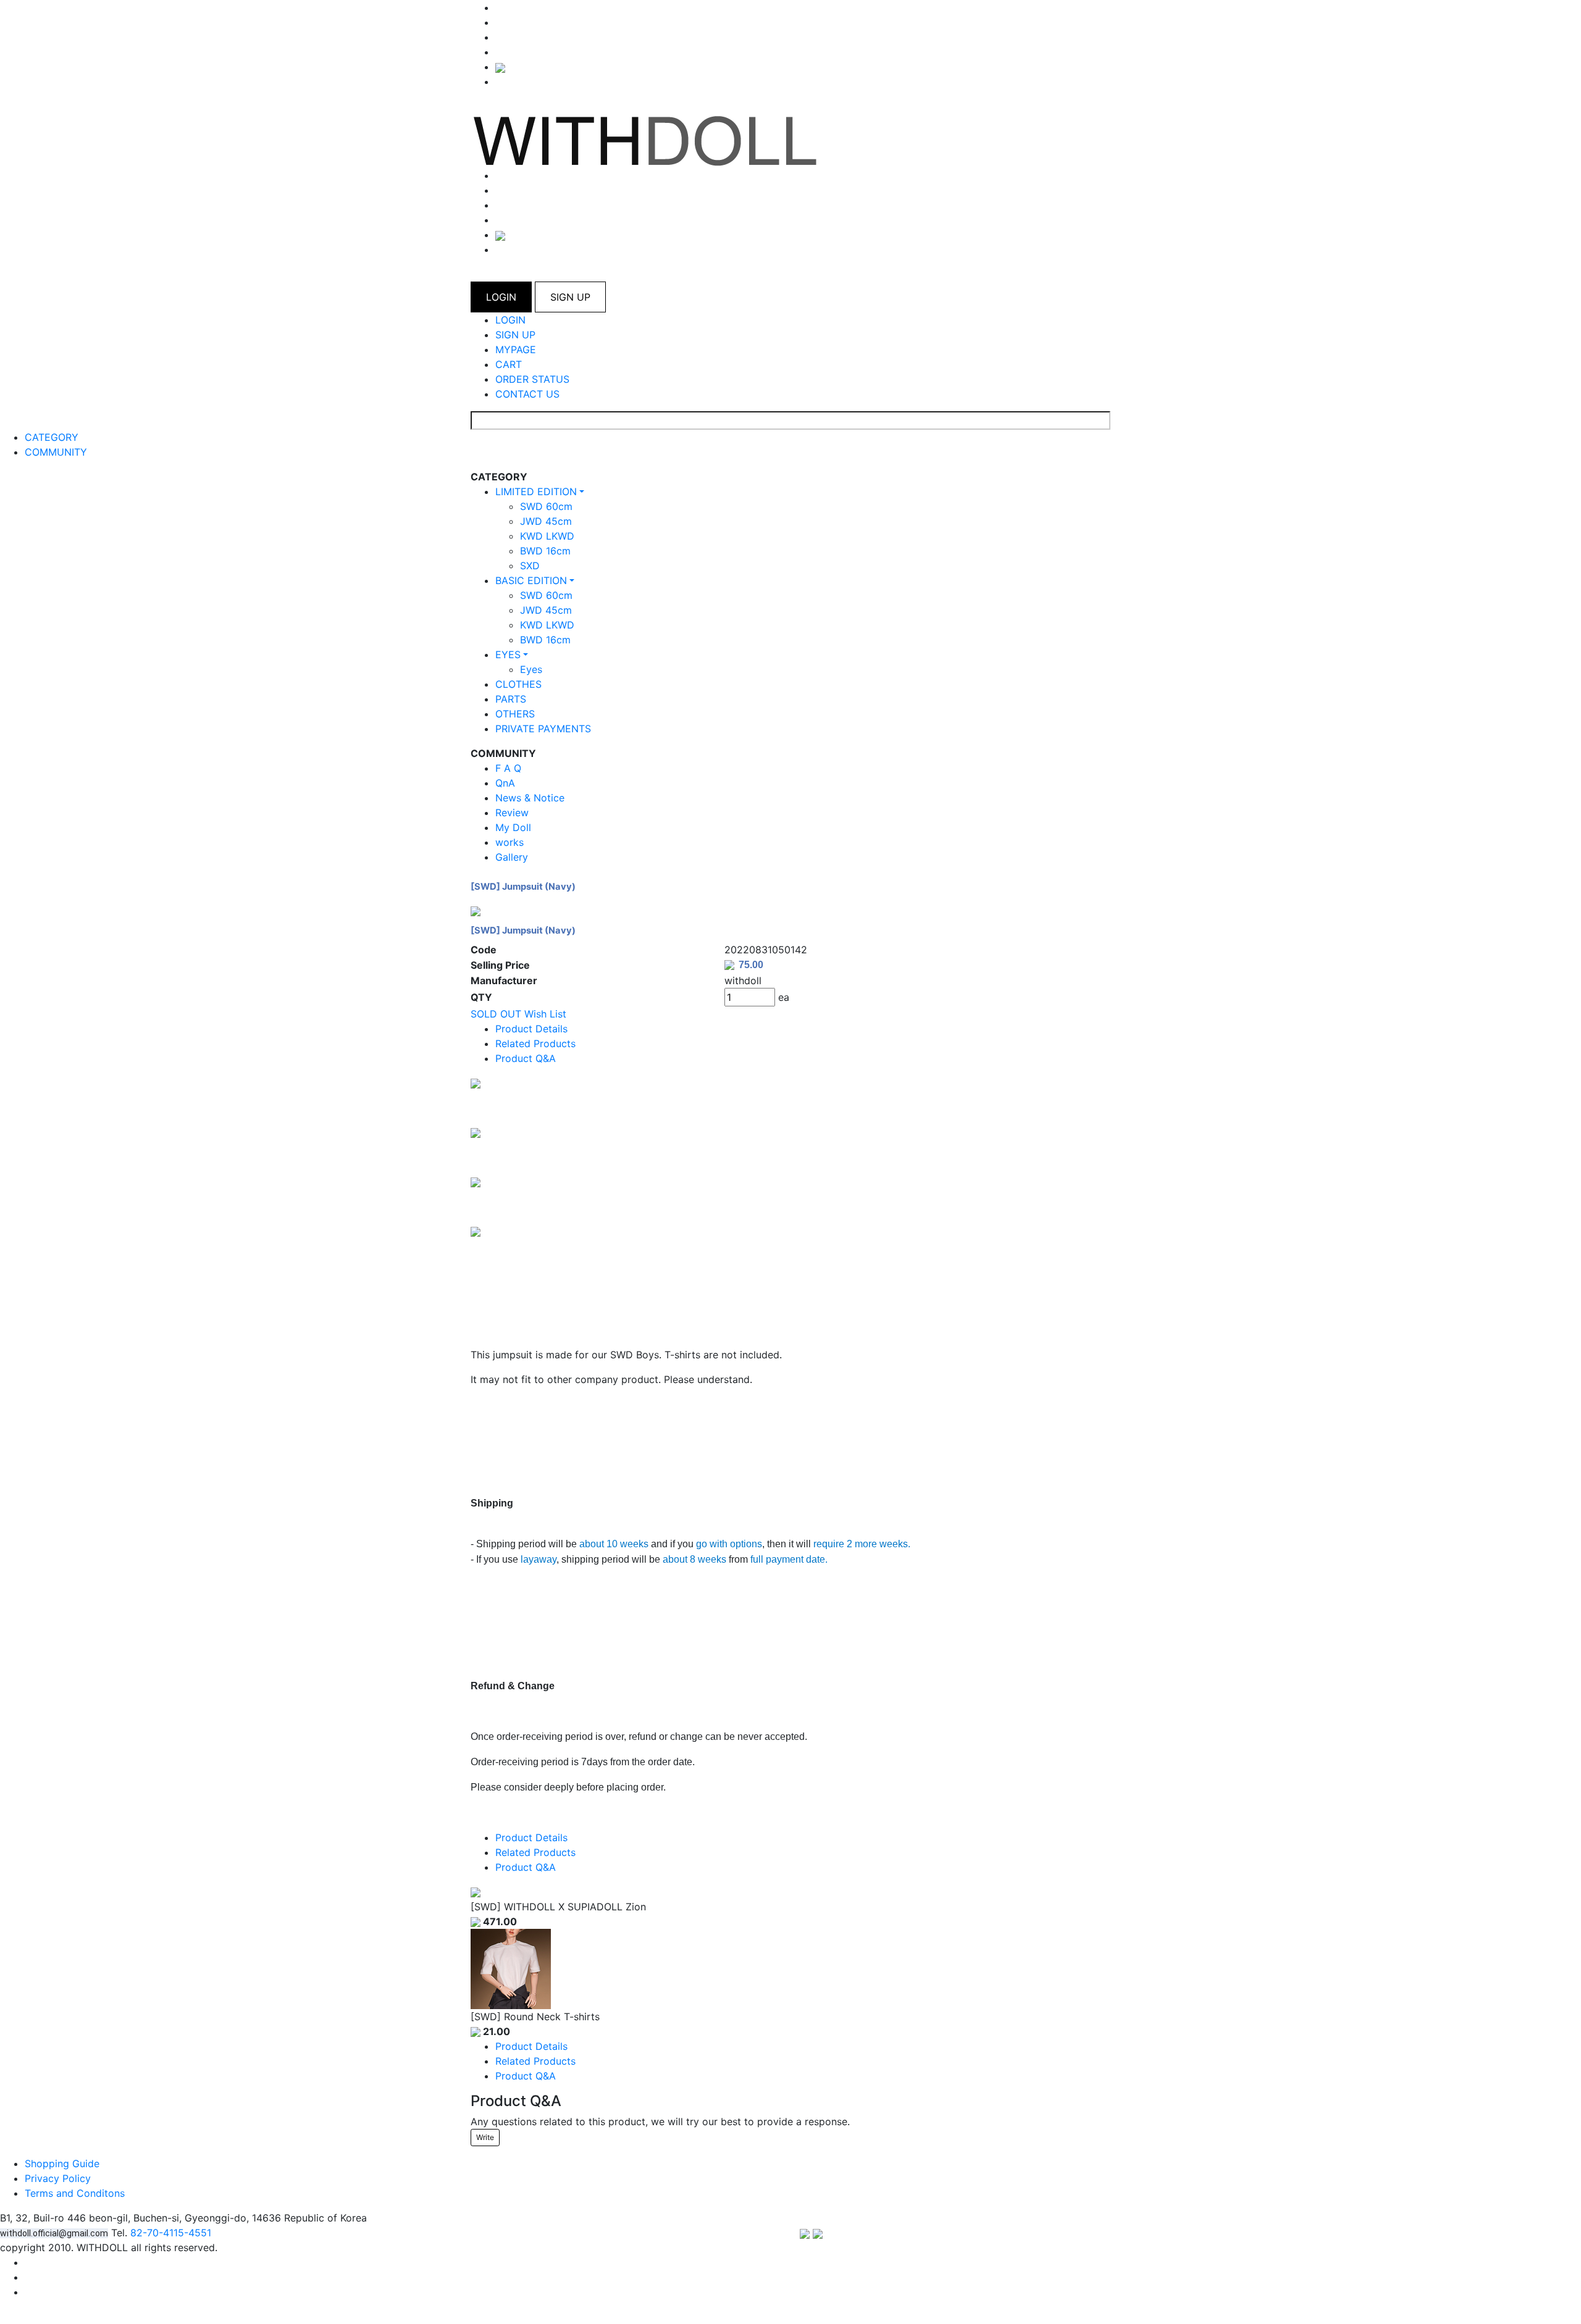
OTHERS (515, 714)
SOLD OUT (496, 1014)
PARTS (511, 699)
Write (485, 2137)
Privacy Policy (58, 2178)
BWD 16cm (545, 551)
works (510, 842)
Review (512, 813)
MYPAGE (516, 349)
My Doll (513, 827)
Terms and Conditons (75, 2193)
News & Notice (530, 798)
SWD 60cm (546, 506)
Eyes (531, 669)
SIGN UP (570, 297)
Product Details (531, 1029)
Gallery (512, 857)
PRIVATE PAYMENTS (543, 729)
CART (509, 364)
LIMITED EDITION (536, 491)
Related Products (535, 1043)
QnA (505, 783)
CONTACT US (527, 394)
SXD (530, 566)
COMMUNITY (56, 452)
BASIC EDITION (531, 580)
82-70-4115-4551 (171, 2233)
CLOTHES (518, 684)
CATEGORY (52, 437)
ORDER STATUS (532, 379)
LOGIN (501, 297)
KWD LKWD (547, 536)
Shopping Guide (62, 2163)
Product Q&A (526, 1058)
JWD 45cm (546, 521)
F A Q (508, 768)
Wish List (545, 1014)
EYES (508, 654)
